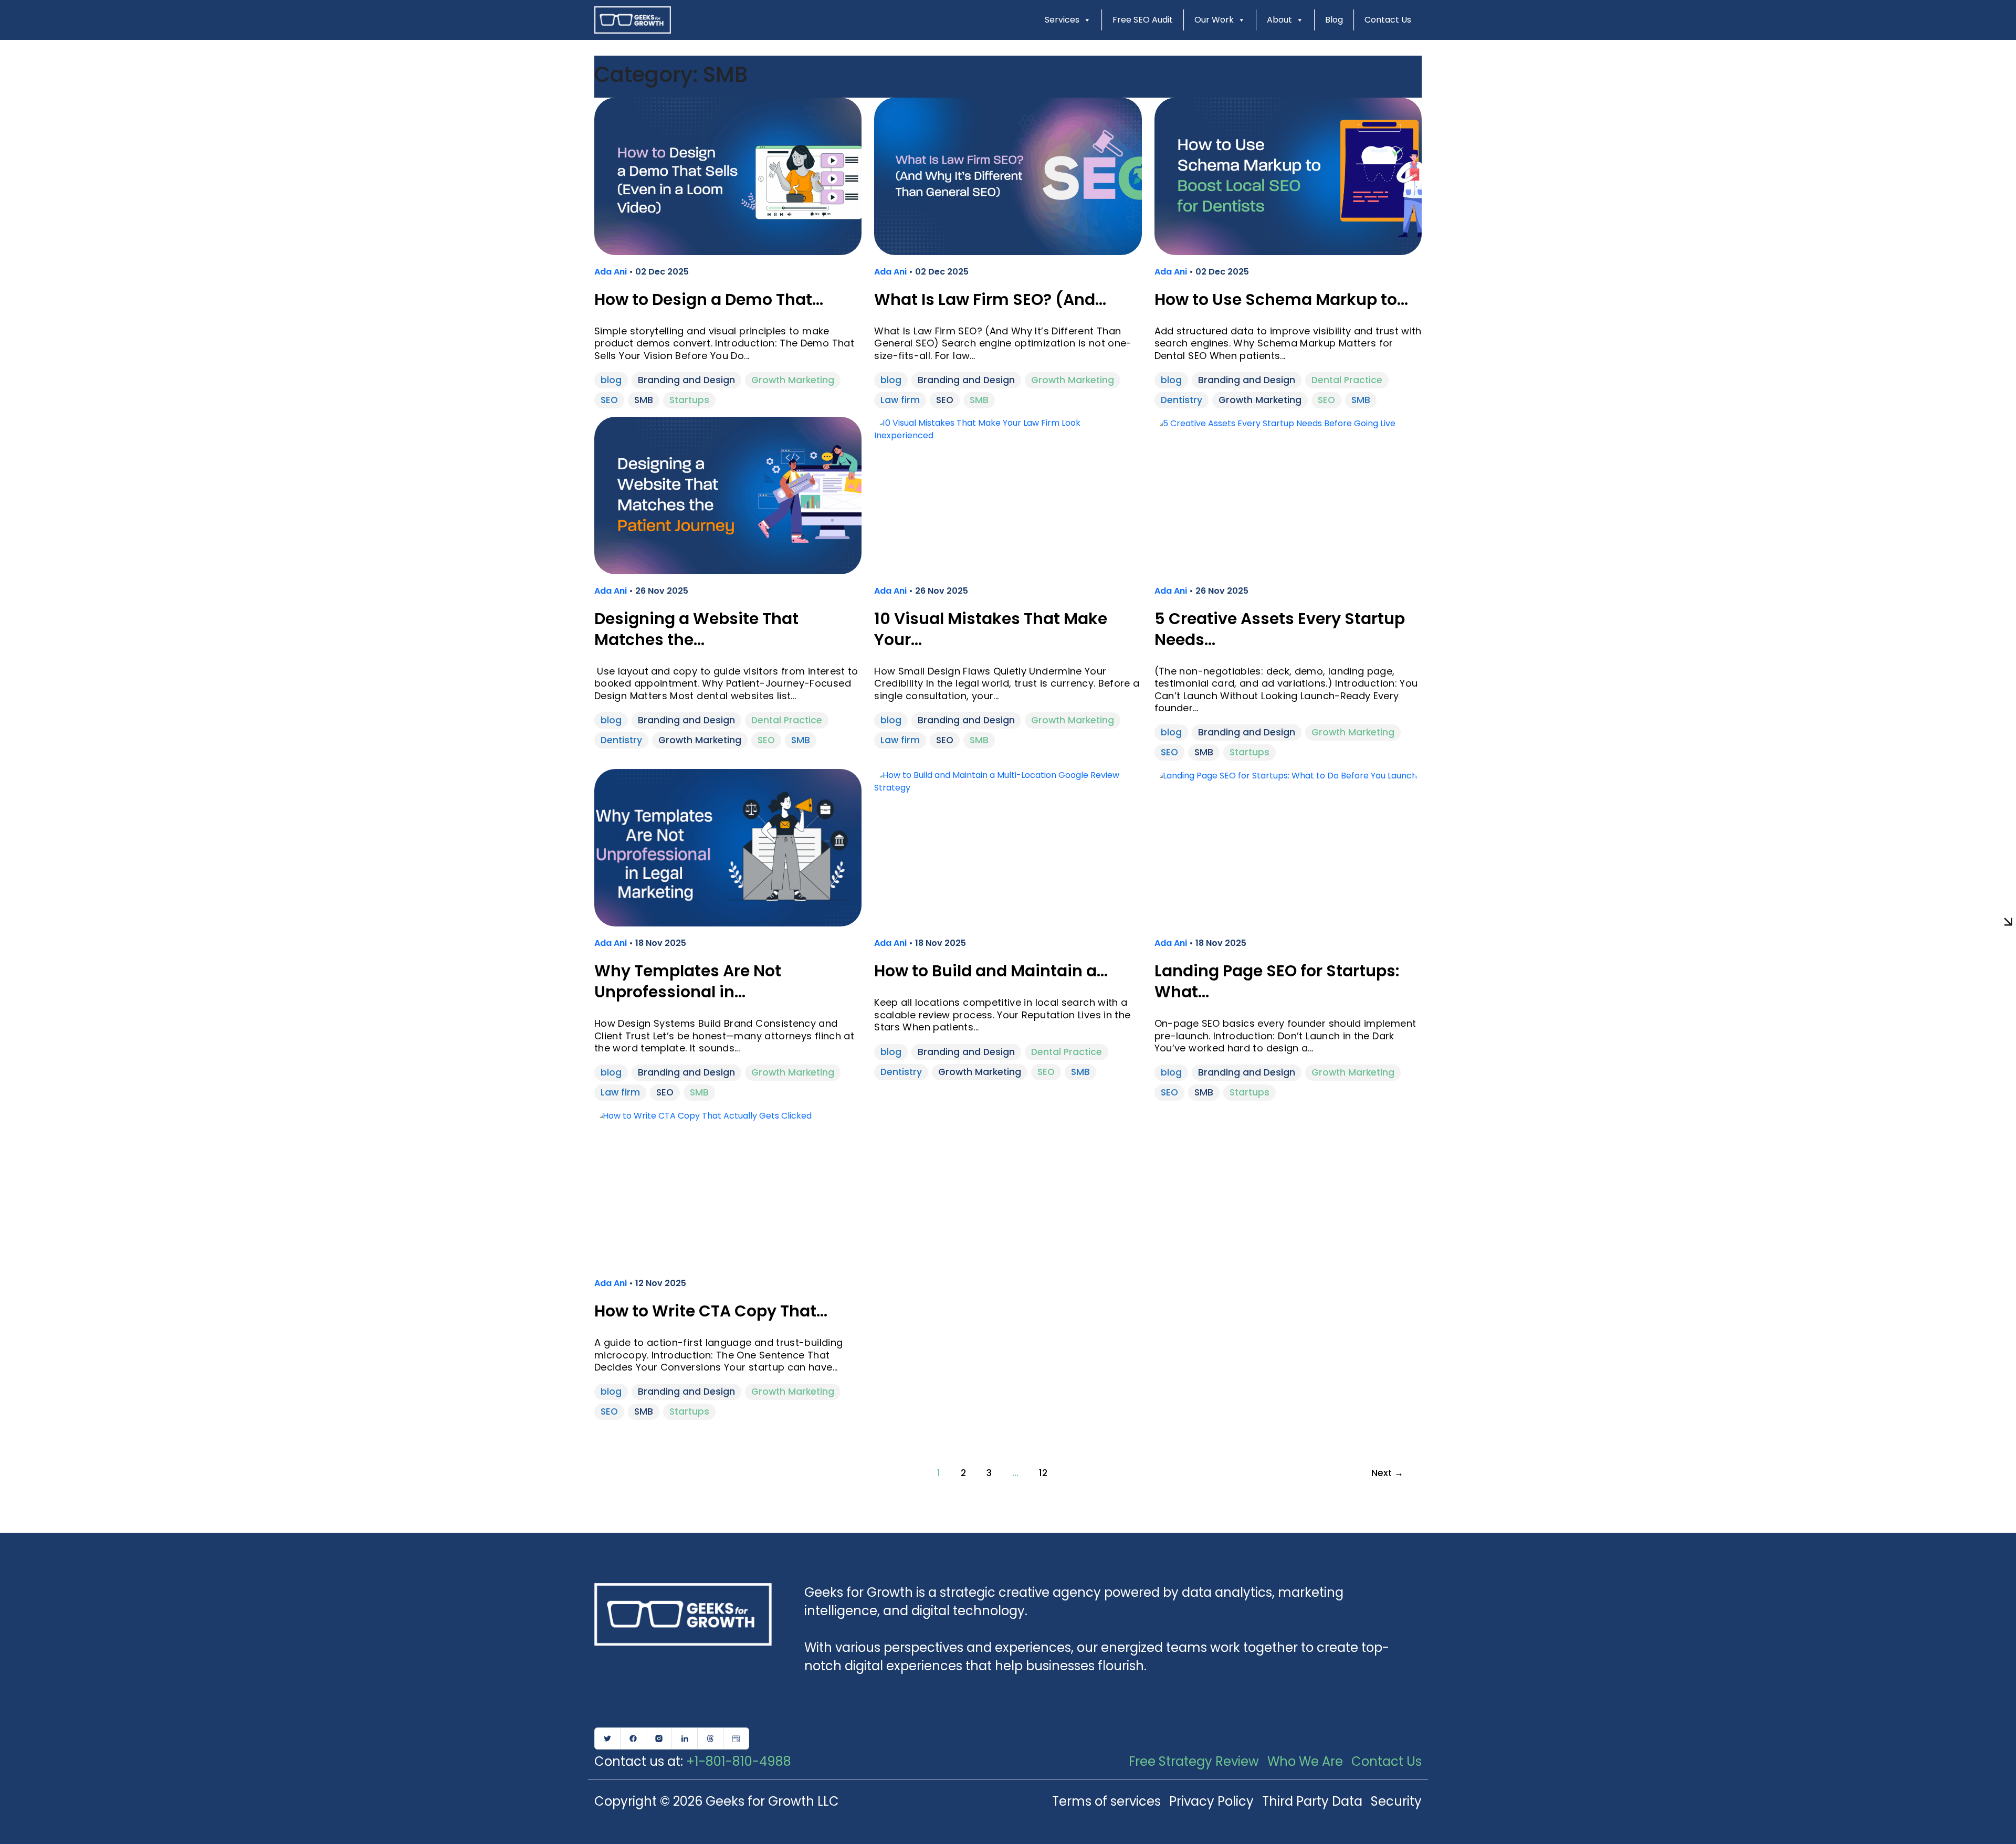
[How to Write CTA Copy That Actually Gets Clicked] (703, 1115)
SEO (609, 400)
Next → (1387, 1473)
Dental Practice (1347, 380)
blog (611, 380)
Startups (689, 400)
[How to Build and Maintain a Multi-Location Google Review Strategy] (1008, 781)
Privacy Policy (1211, 1801)
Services (1062, 20)
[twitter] (607, 1738)
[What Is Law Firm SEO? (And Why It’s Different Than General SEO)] (1008, 176)
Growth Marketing (793, 380)
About (1279, 20)
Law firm (900, 400)
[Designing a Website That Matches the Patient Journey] (728, 495)
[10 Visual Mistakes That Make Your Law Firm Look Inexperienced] (1008, 429)
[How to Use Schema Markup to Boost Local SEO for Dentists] (1288, 176)
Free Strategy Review (1194, 1761)
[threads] (710, 1738)
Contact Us (1388, 20)
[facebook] (633, 1738)
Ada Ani (612, 272)
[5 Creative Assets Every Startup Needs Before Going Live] (1275, 423)
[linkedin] (685, 1738)
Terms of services (1106, 1801)
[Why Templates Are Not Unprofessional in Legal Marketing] (728, 847)
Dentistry (1182, 400)
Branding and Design (686, 380)
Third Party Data (1312, 1801)
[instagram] (659, 1738)
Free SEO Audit (1143, 20)
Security (1396, 1801)
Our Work (1214, 20)
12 (1043, 1473)
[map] (736, 1738)
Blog (1334, 20)
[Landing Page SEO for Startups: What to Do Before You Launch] (1286, 775)
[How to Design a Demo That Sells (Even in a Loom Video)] (728, 176)
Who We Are (1305, 1761)
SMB (644, 400)
